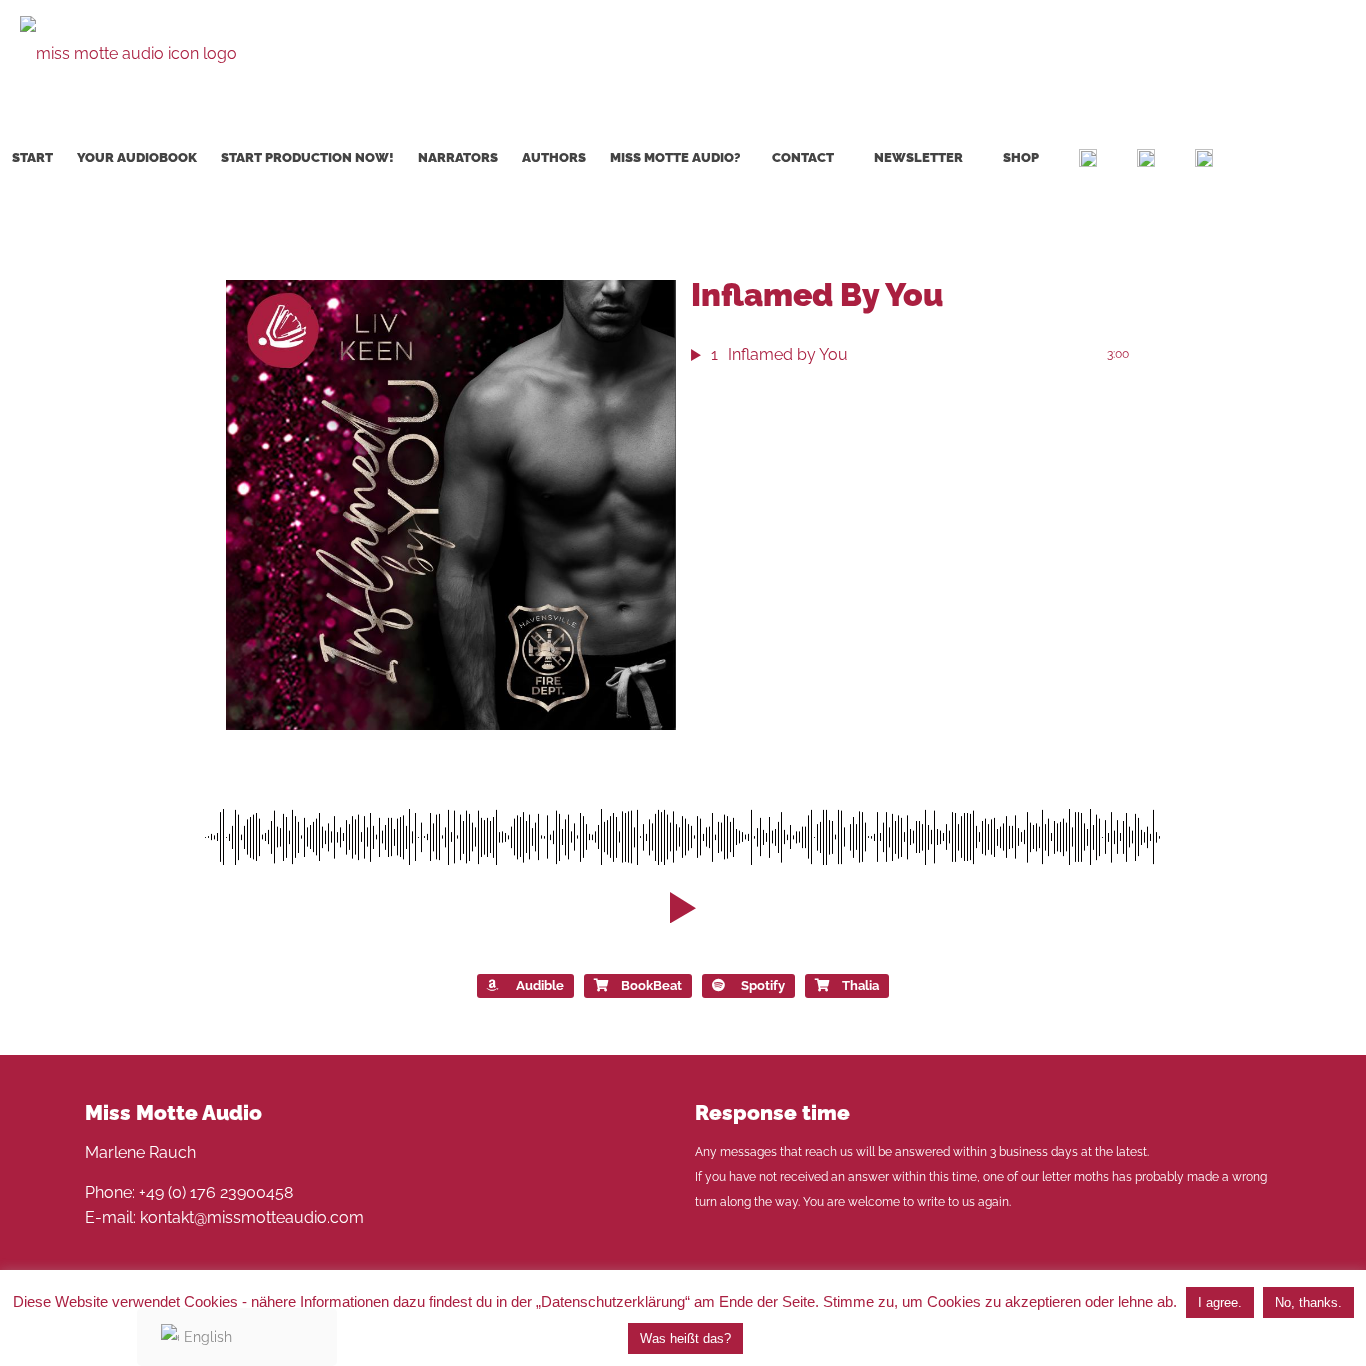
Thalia (860, 985)
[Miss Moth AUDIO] (128, 52)
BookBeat (651, 985)
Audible (540, 985)
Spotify (763, 985)
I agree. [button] (1220, 1302)
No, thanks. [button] (1308, 1302)
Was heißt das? (685, 1338)
